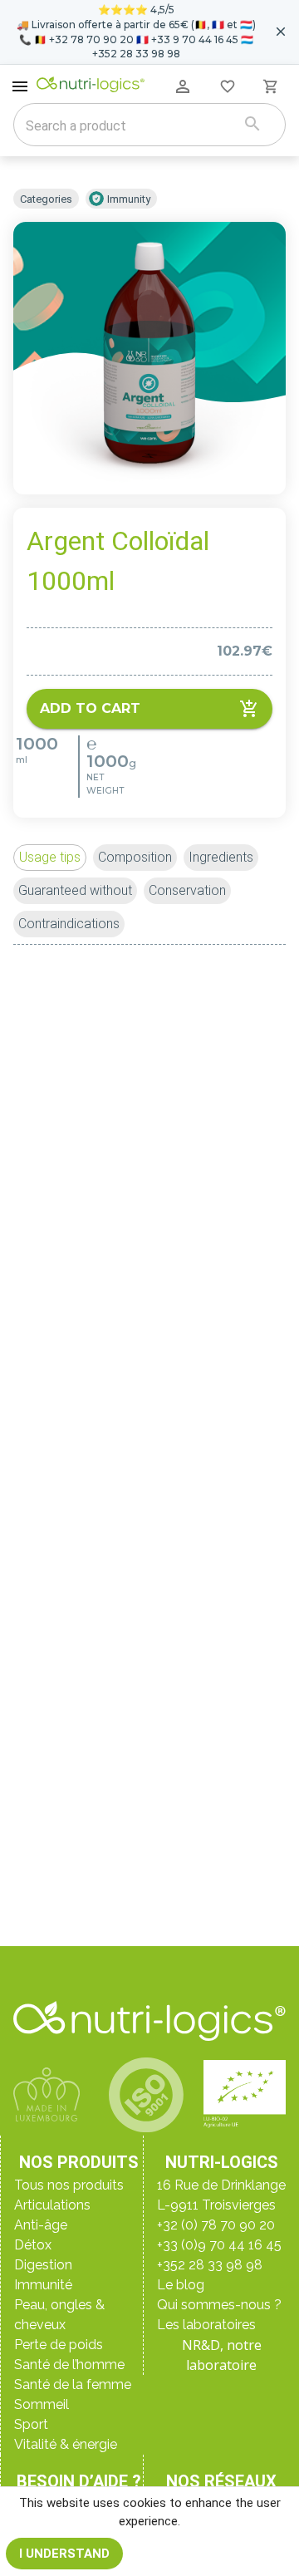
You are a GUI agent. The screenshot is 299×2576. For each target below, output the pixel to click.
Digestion (43, 2265)
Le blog (181, 2285)
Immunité (43, 2285)
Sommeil (42, 2404)
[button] (50, 858)
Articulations (52, 2205)
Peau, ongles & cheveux (59, 2315)
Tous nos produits (69, 2185)
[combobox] (128, 126)
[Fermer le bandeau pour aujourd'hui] (281, 32)
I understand (64, 2554)
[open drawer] (20, 86)
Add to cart (90, 708)
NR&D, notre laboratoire (222, 2355)
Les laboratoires (206, 2325)
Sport (31, 2424)
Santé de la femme (73, 2384)
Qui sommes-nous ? (219, 2305)
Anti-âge (41, 2225)
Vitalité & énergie (66, 2444)
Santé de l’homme (69, 2365)
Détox (33, 2245)
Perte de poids (59, 2345)
